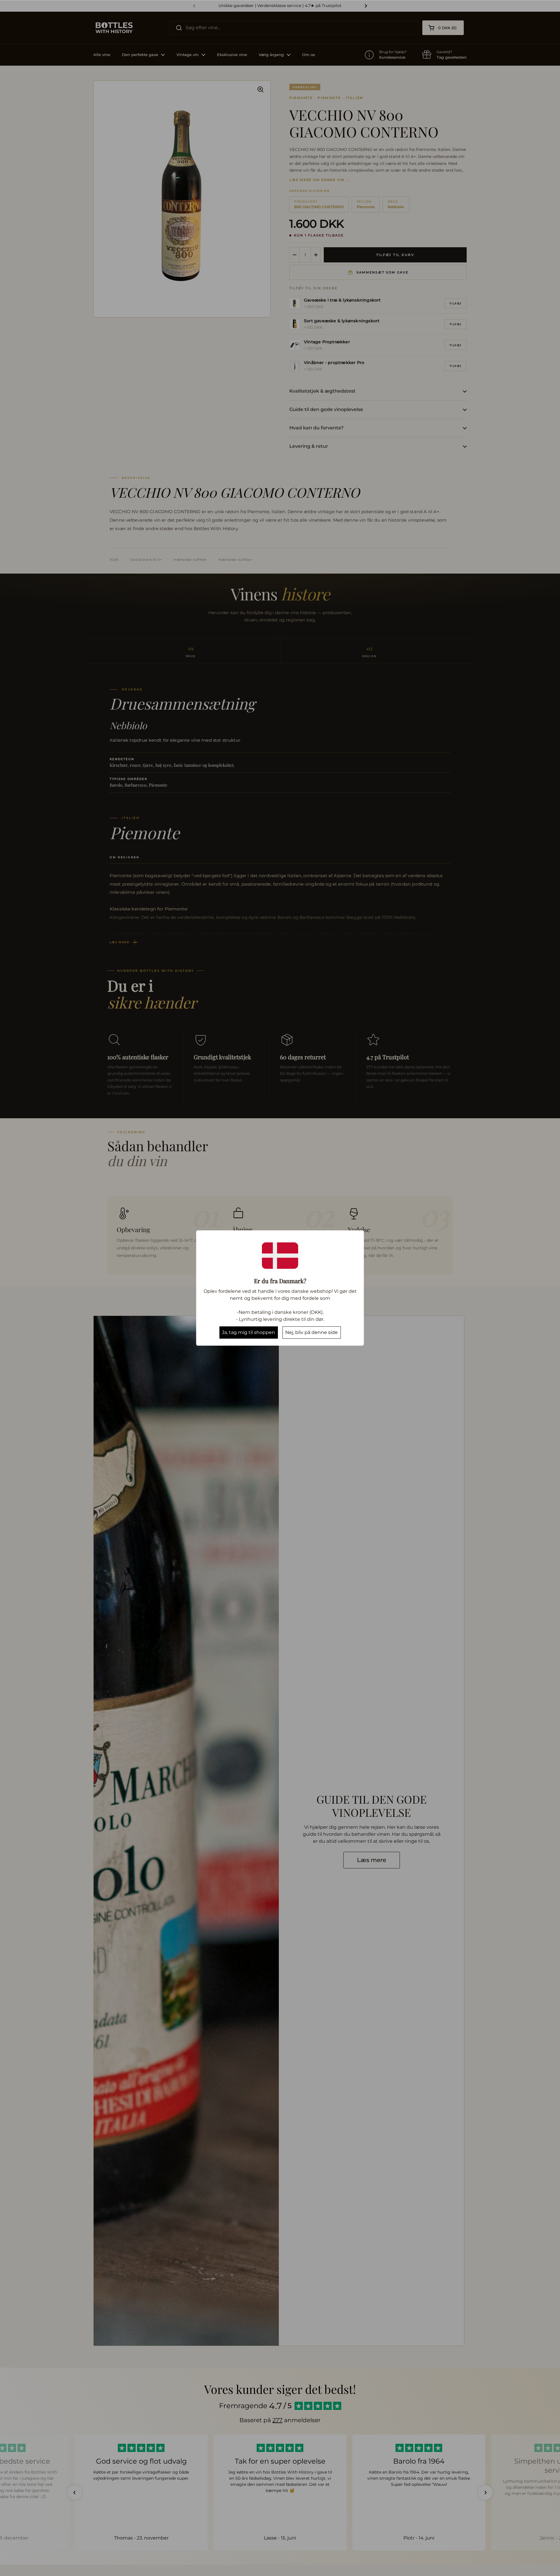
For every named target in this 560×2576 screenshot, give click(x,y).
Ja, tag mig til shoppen (249, 1332)
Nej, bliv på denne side (311, 1332)
